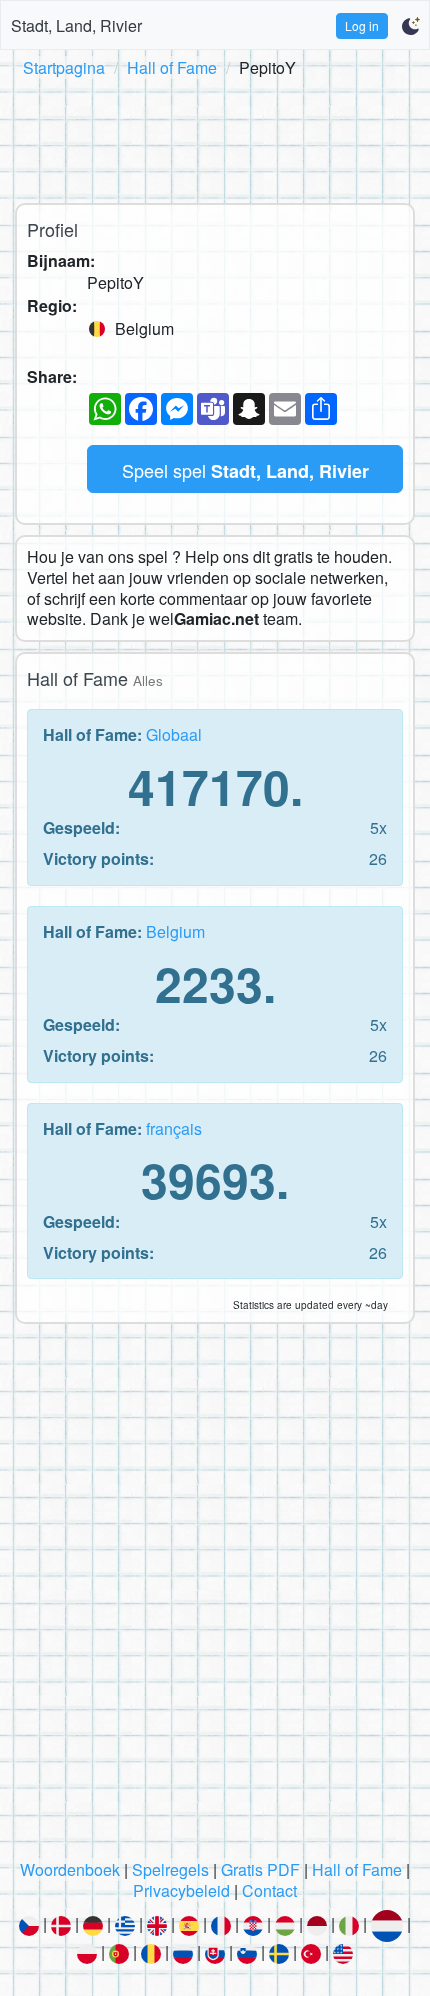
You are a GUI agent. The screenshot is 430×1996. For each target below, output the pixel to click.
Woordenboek (70, 1869)
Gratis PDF (260, 1869)
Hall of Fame (172, 67)
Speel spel (245, 470)
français (174, 1128)
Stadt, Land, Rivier (76, 25)
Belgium (175, 931)
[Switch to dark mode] (410, 26)
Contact (269, 1890)
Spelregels (170, 1869)
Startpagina (64, 67)
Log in (362, 25)
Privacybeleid (181, 1890)
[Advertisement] (215, 137)
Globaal (174, 734)
